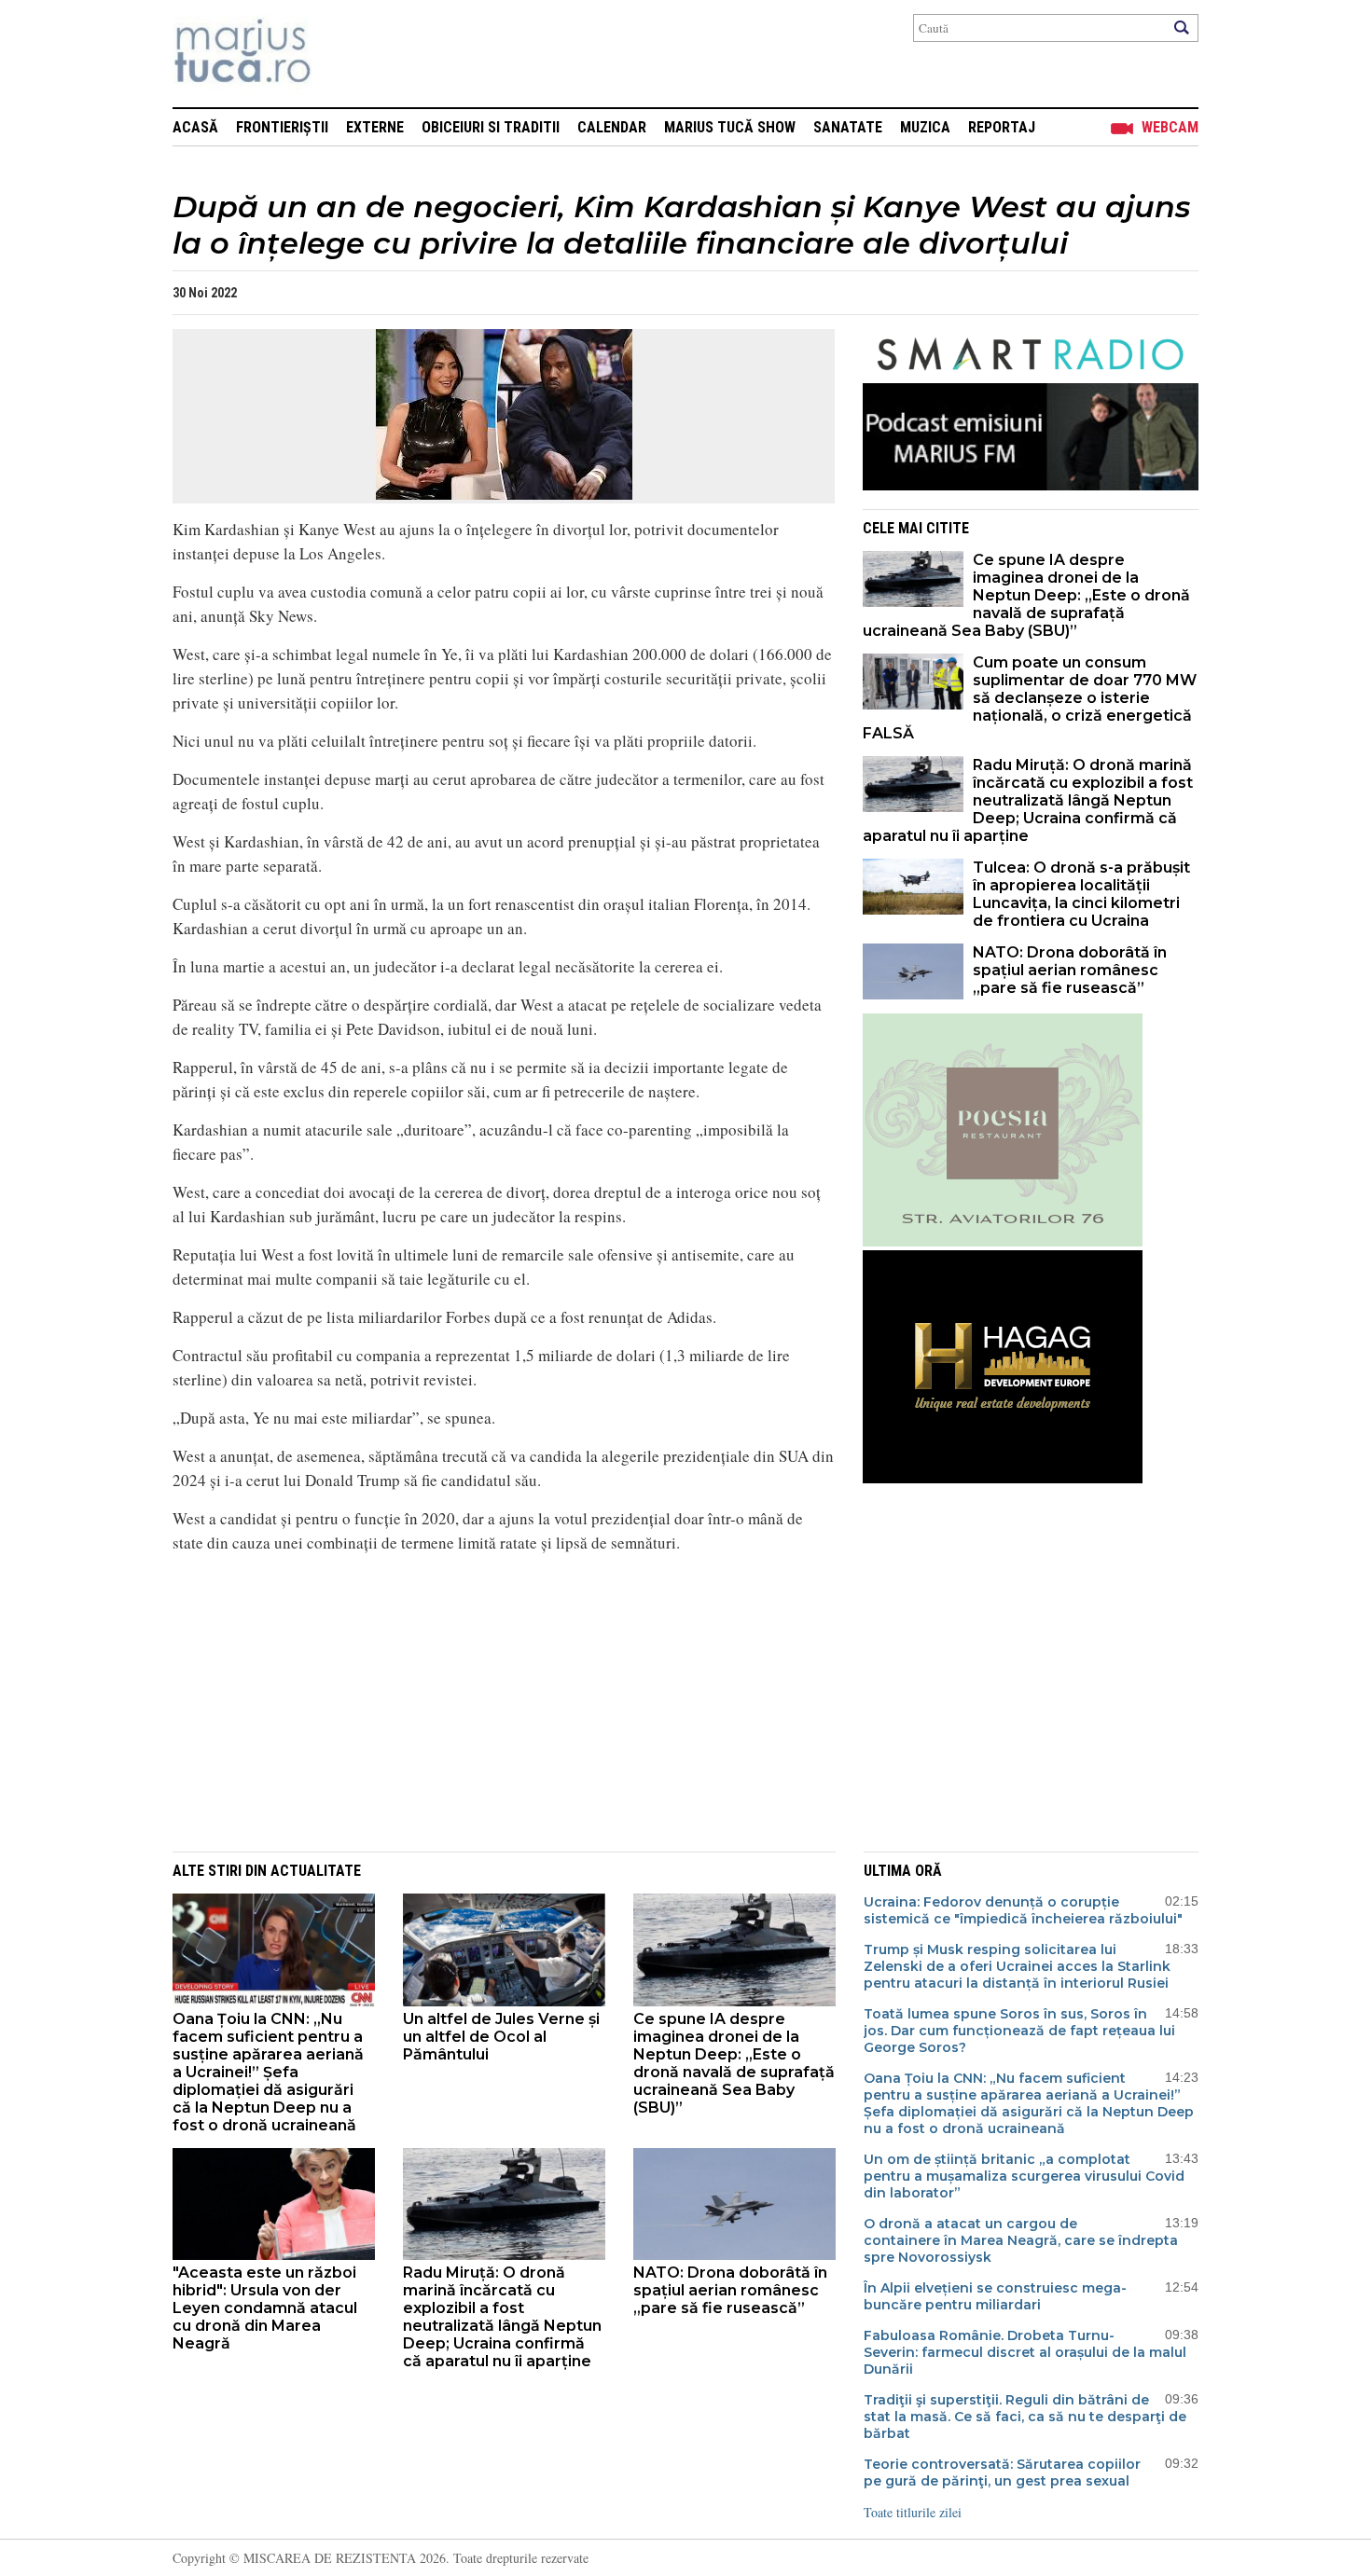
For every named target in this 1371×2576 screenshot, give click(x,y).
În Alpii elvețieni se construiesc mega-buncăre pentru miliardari (995, 2296)
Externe (375, 127)
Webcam (1170, 127)
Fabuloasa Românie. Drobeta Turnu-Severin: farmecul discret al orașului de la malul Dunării (1025, 2352)
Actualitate (316, 1871)
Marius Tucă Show (730, 127)
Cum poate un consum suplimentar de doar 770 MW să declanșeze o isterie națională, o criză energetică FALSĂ (1030, 698)
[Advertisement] (490, 1700)
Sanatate (848, 127)
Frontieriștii (282, 127)
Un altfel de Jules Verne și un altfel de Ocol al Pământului (501, 2037)
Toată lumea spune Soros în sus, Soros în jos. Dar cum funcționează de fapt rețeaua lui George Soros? (1019, 2031)
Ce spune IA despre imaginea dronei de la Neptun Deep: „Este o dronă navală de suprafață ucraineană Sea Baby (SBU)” (1026, 595)
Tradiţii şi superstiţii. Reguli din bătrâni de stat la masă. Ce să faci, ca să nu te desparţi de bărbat (1025, 2417)
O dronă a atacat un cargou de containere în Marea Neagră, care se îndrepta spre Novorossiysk (1021, 2240)
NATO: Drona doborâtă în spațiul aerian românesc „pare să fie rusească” (1070, 970)
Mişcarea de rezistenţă (343, 54)
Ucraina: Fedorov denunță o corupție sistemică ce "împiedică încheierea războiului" (1023, 1910)
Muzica (925, 127)
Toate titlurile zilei (913, 2512)
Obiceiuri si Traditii (491, 127)
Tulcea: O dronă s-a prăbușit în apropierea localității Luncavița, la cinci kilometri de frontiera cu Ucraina (1081, 894)
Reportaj (1002, 127)
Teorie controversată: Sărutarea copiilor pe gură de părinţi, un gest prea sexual (1002, 2473)
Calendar (612, 127)
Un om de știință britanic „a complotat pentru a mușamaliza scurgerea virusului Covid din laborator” (1024, 2176)
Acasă (195, 127)
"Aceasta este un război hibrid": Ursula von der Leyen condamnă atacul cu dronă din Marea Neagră (265, 2308)
